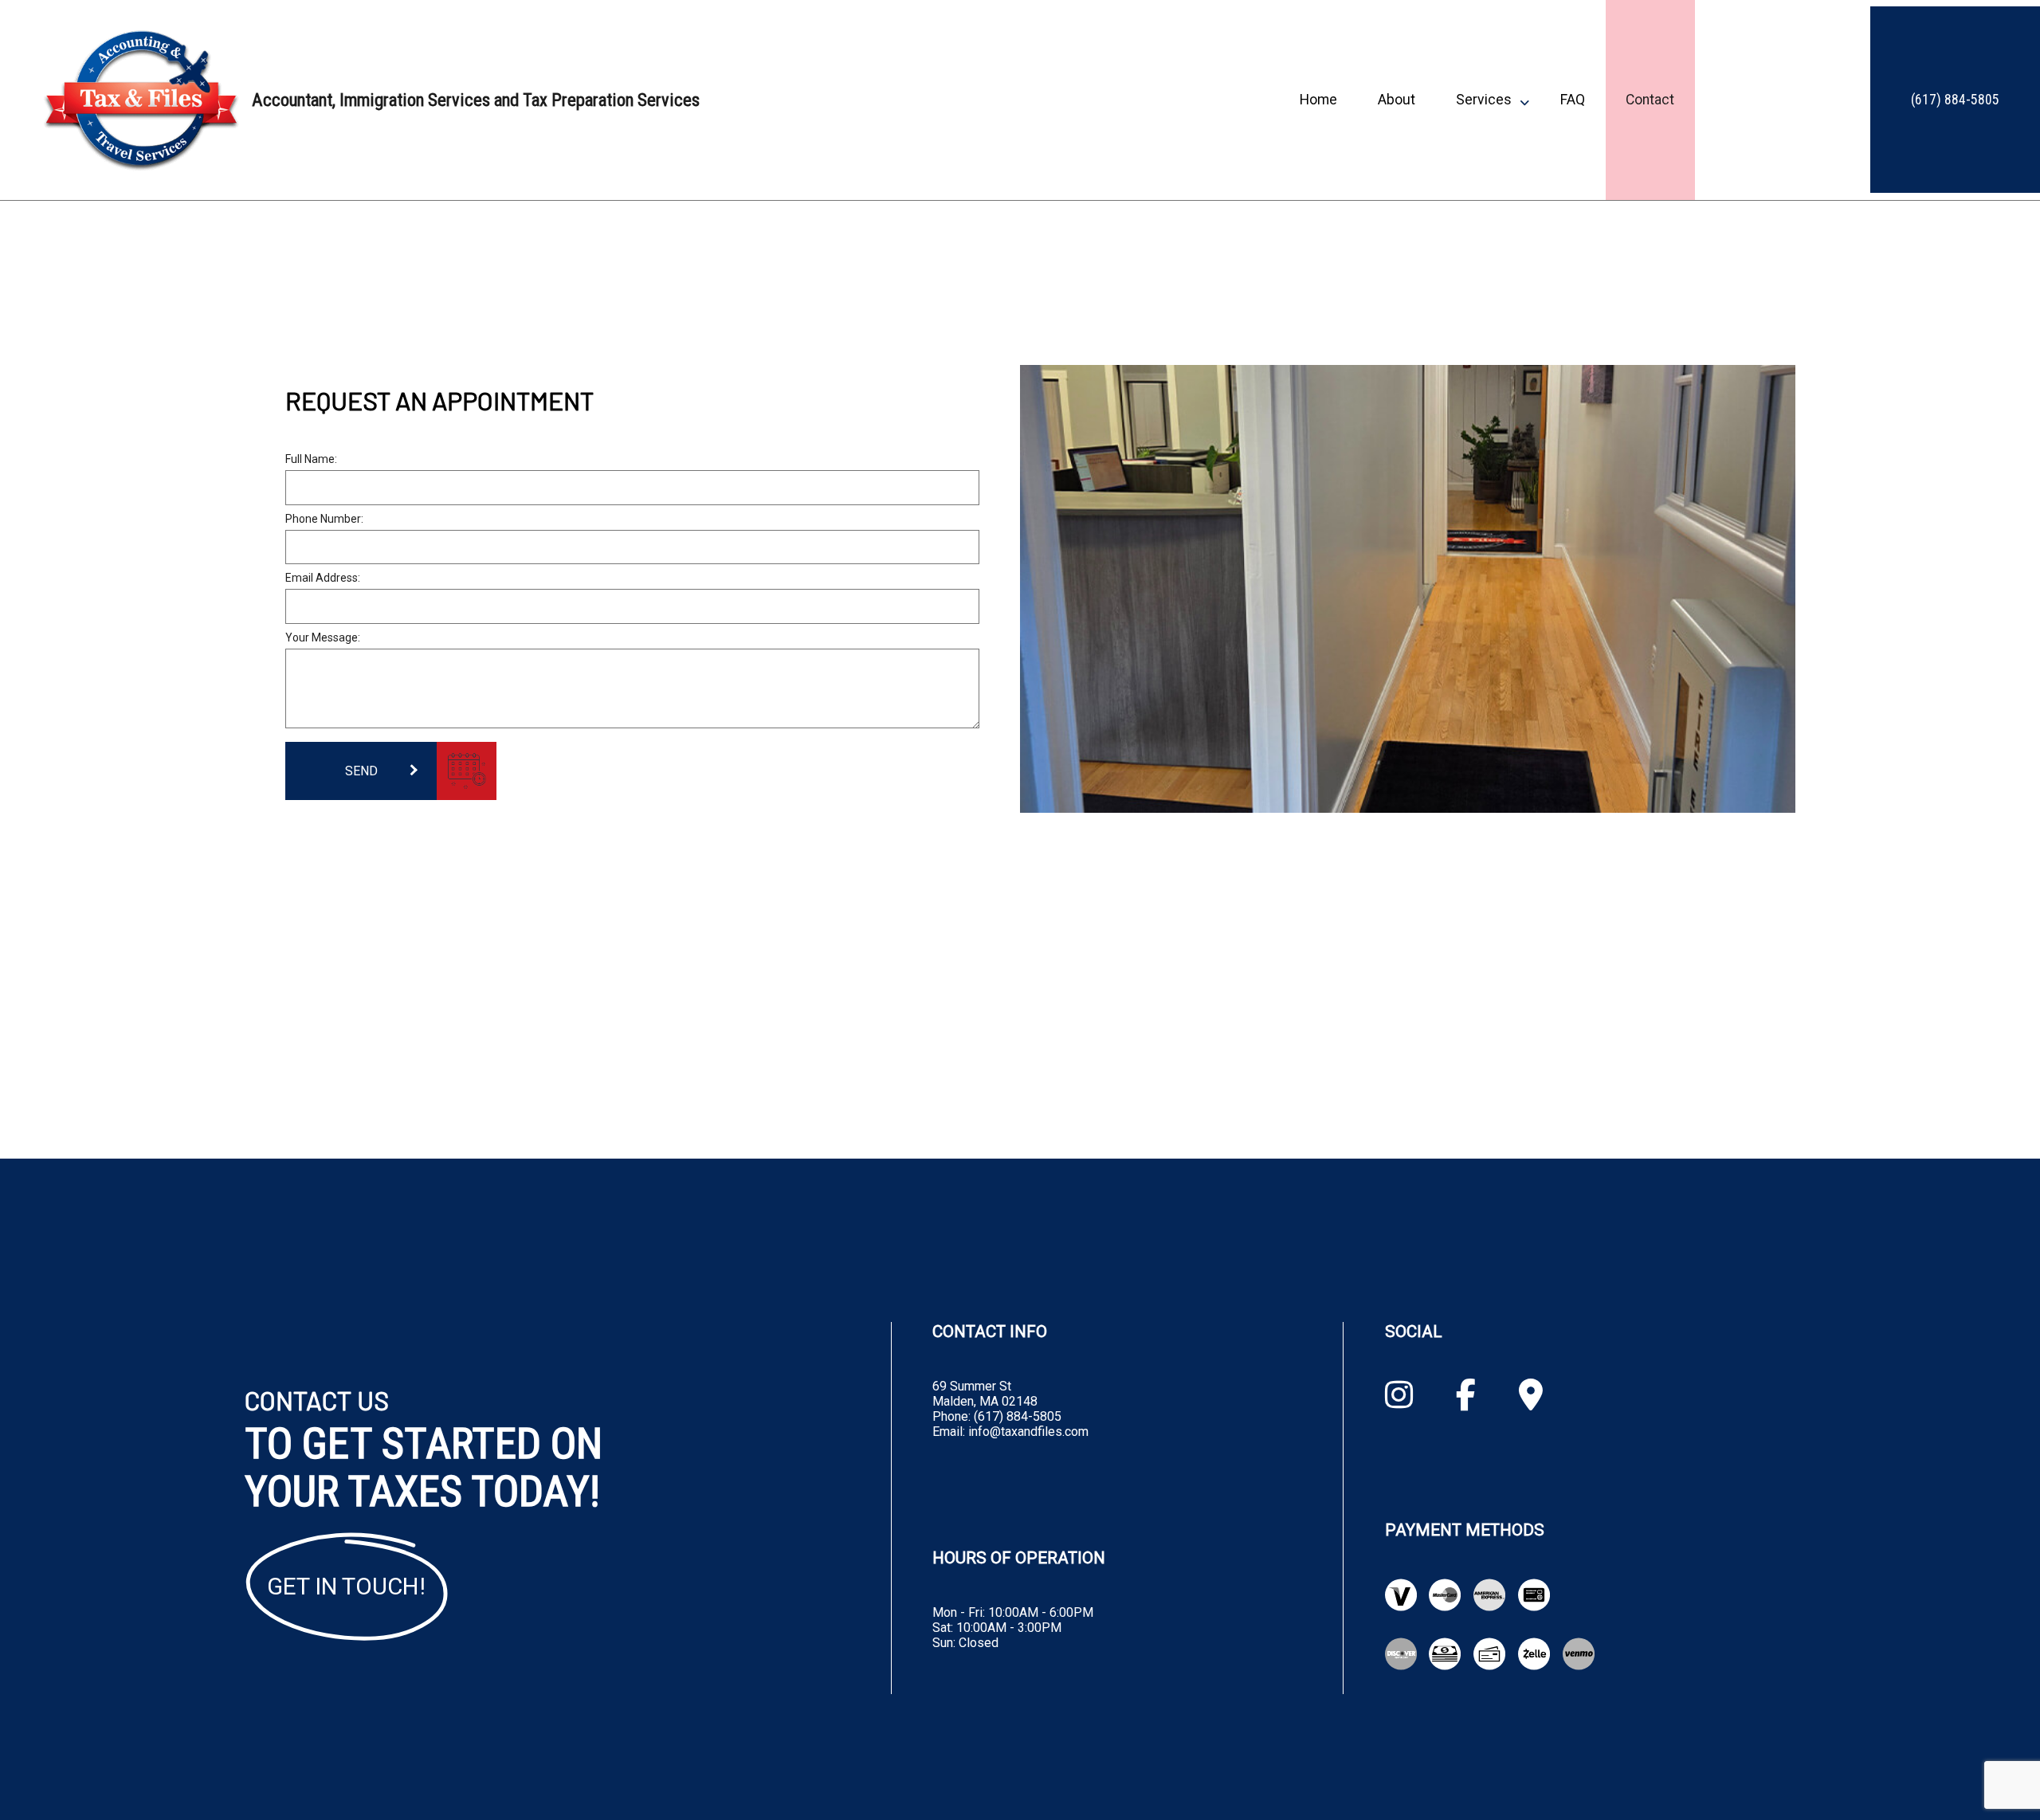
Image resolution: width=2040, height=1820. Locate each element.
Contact (1650, 100)
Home (1318, 100)
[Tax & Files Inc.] (141, 100)
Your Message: (323, 637)
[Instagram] (1399, 1401)
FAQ (1573, 100)
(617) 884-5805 (1955, 100)
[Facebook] (1466, 1401)
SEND (361, 771)
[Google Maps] (1531, 1401)
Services (1484, 100)
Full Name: (311, 459)
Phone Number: (324, 519)
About (1397, 100)
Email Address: (323, 578)
